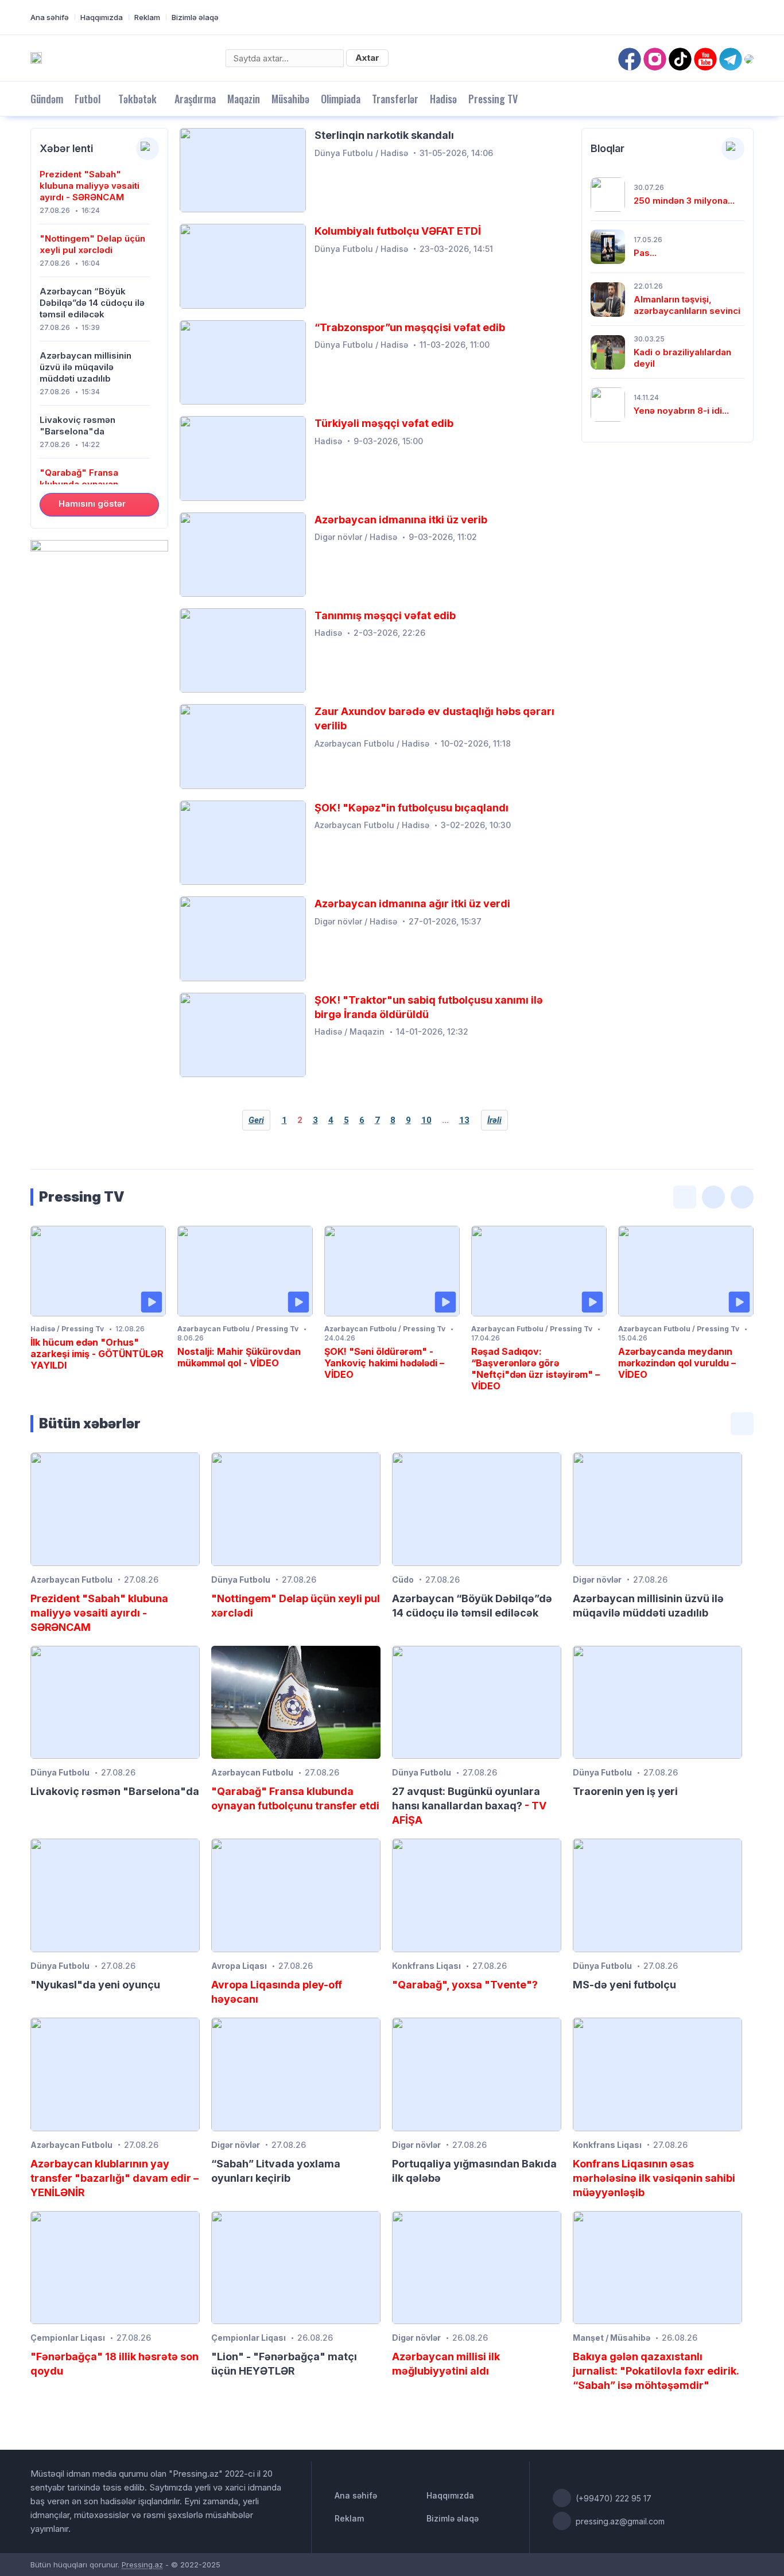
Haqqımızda (102, 17)
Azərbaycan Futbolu (71, 1580)
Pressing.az (142, 2565)
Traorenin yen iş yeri (625, 1791)
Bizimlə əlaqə (195, 17)
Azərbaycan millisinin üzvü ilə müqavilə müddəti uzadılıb (86, 367)
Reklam (147, 17)
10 (426, 1120)
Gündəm (47, 99)
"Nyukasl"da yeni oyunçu (95, 1985)
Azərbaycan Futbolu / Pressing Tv (238, 1329)
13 (464, 1120)
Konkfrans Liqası (426, 1966)
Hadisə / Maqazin (350, 1031)
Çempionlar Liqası (68, 2338)
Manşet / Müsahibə (612, 2338)
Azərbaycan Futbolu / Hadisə (372, 743)
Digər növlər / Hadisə (356, 537)
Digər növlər (597, 1580)
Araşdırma (195, 99)
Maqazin (244, 99)
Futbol (88, 99)
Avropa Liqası (239, 1966)
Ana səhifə (50, 17)
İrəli (494, 1120)
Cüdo (403, 1580)
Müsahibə (290, 99)
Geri (256, 1120)
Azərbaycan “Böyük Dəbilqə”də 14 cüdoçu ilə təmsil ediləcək (92, 303)
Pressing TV (493, 99)
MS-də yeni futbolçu (624, 1985)
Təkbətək (137, 99)
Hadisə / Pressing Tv (67, 1329)
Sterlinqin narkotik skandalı (384, 135)
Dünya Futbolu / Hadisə (361, 153)
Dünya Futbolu (241, 1580)
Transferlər (395, 99)
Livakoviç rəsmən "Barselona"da (77, 426)
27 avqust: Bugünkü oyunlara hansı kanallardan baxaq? (469, 1806)
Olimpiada (341, 99)
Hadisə (443, 99)
